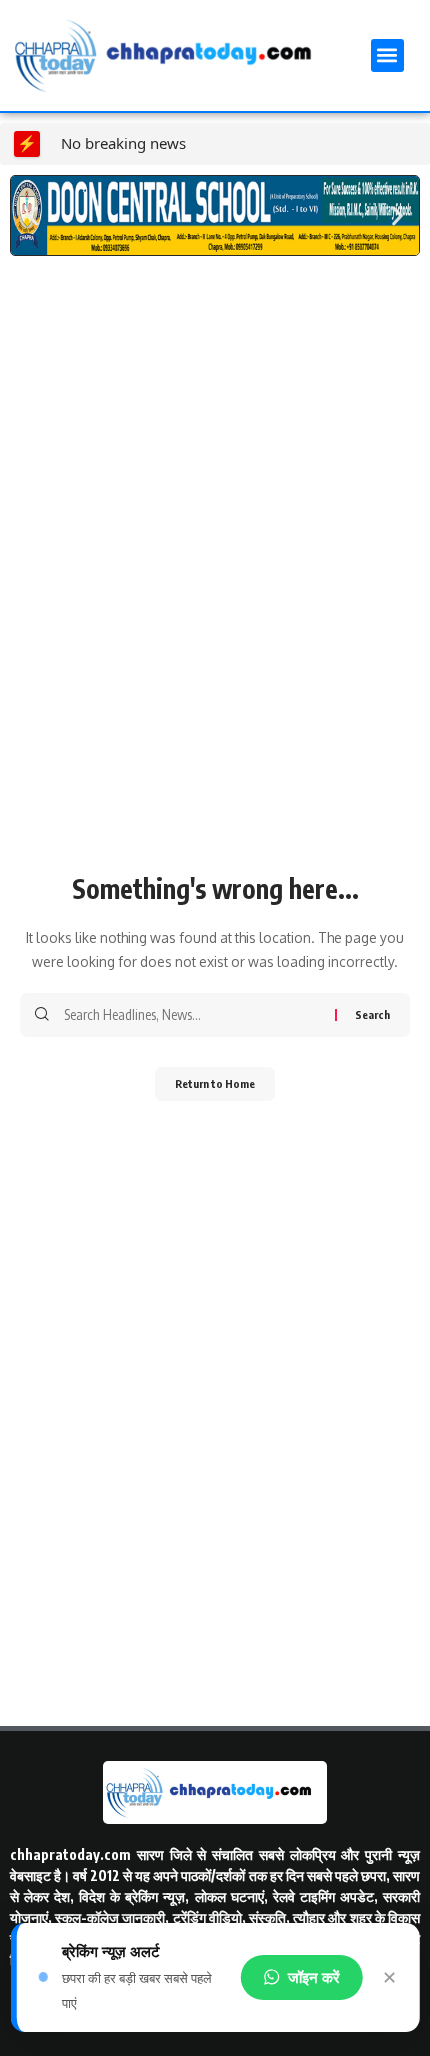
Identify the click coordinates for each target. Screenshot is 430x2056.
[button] (387, 55)
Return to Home (215, 1083)
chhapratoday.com (70, 1854)
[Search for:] (192, 1015)
